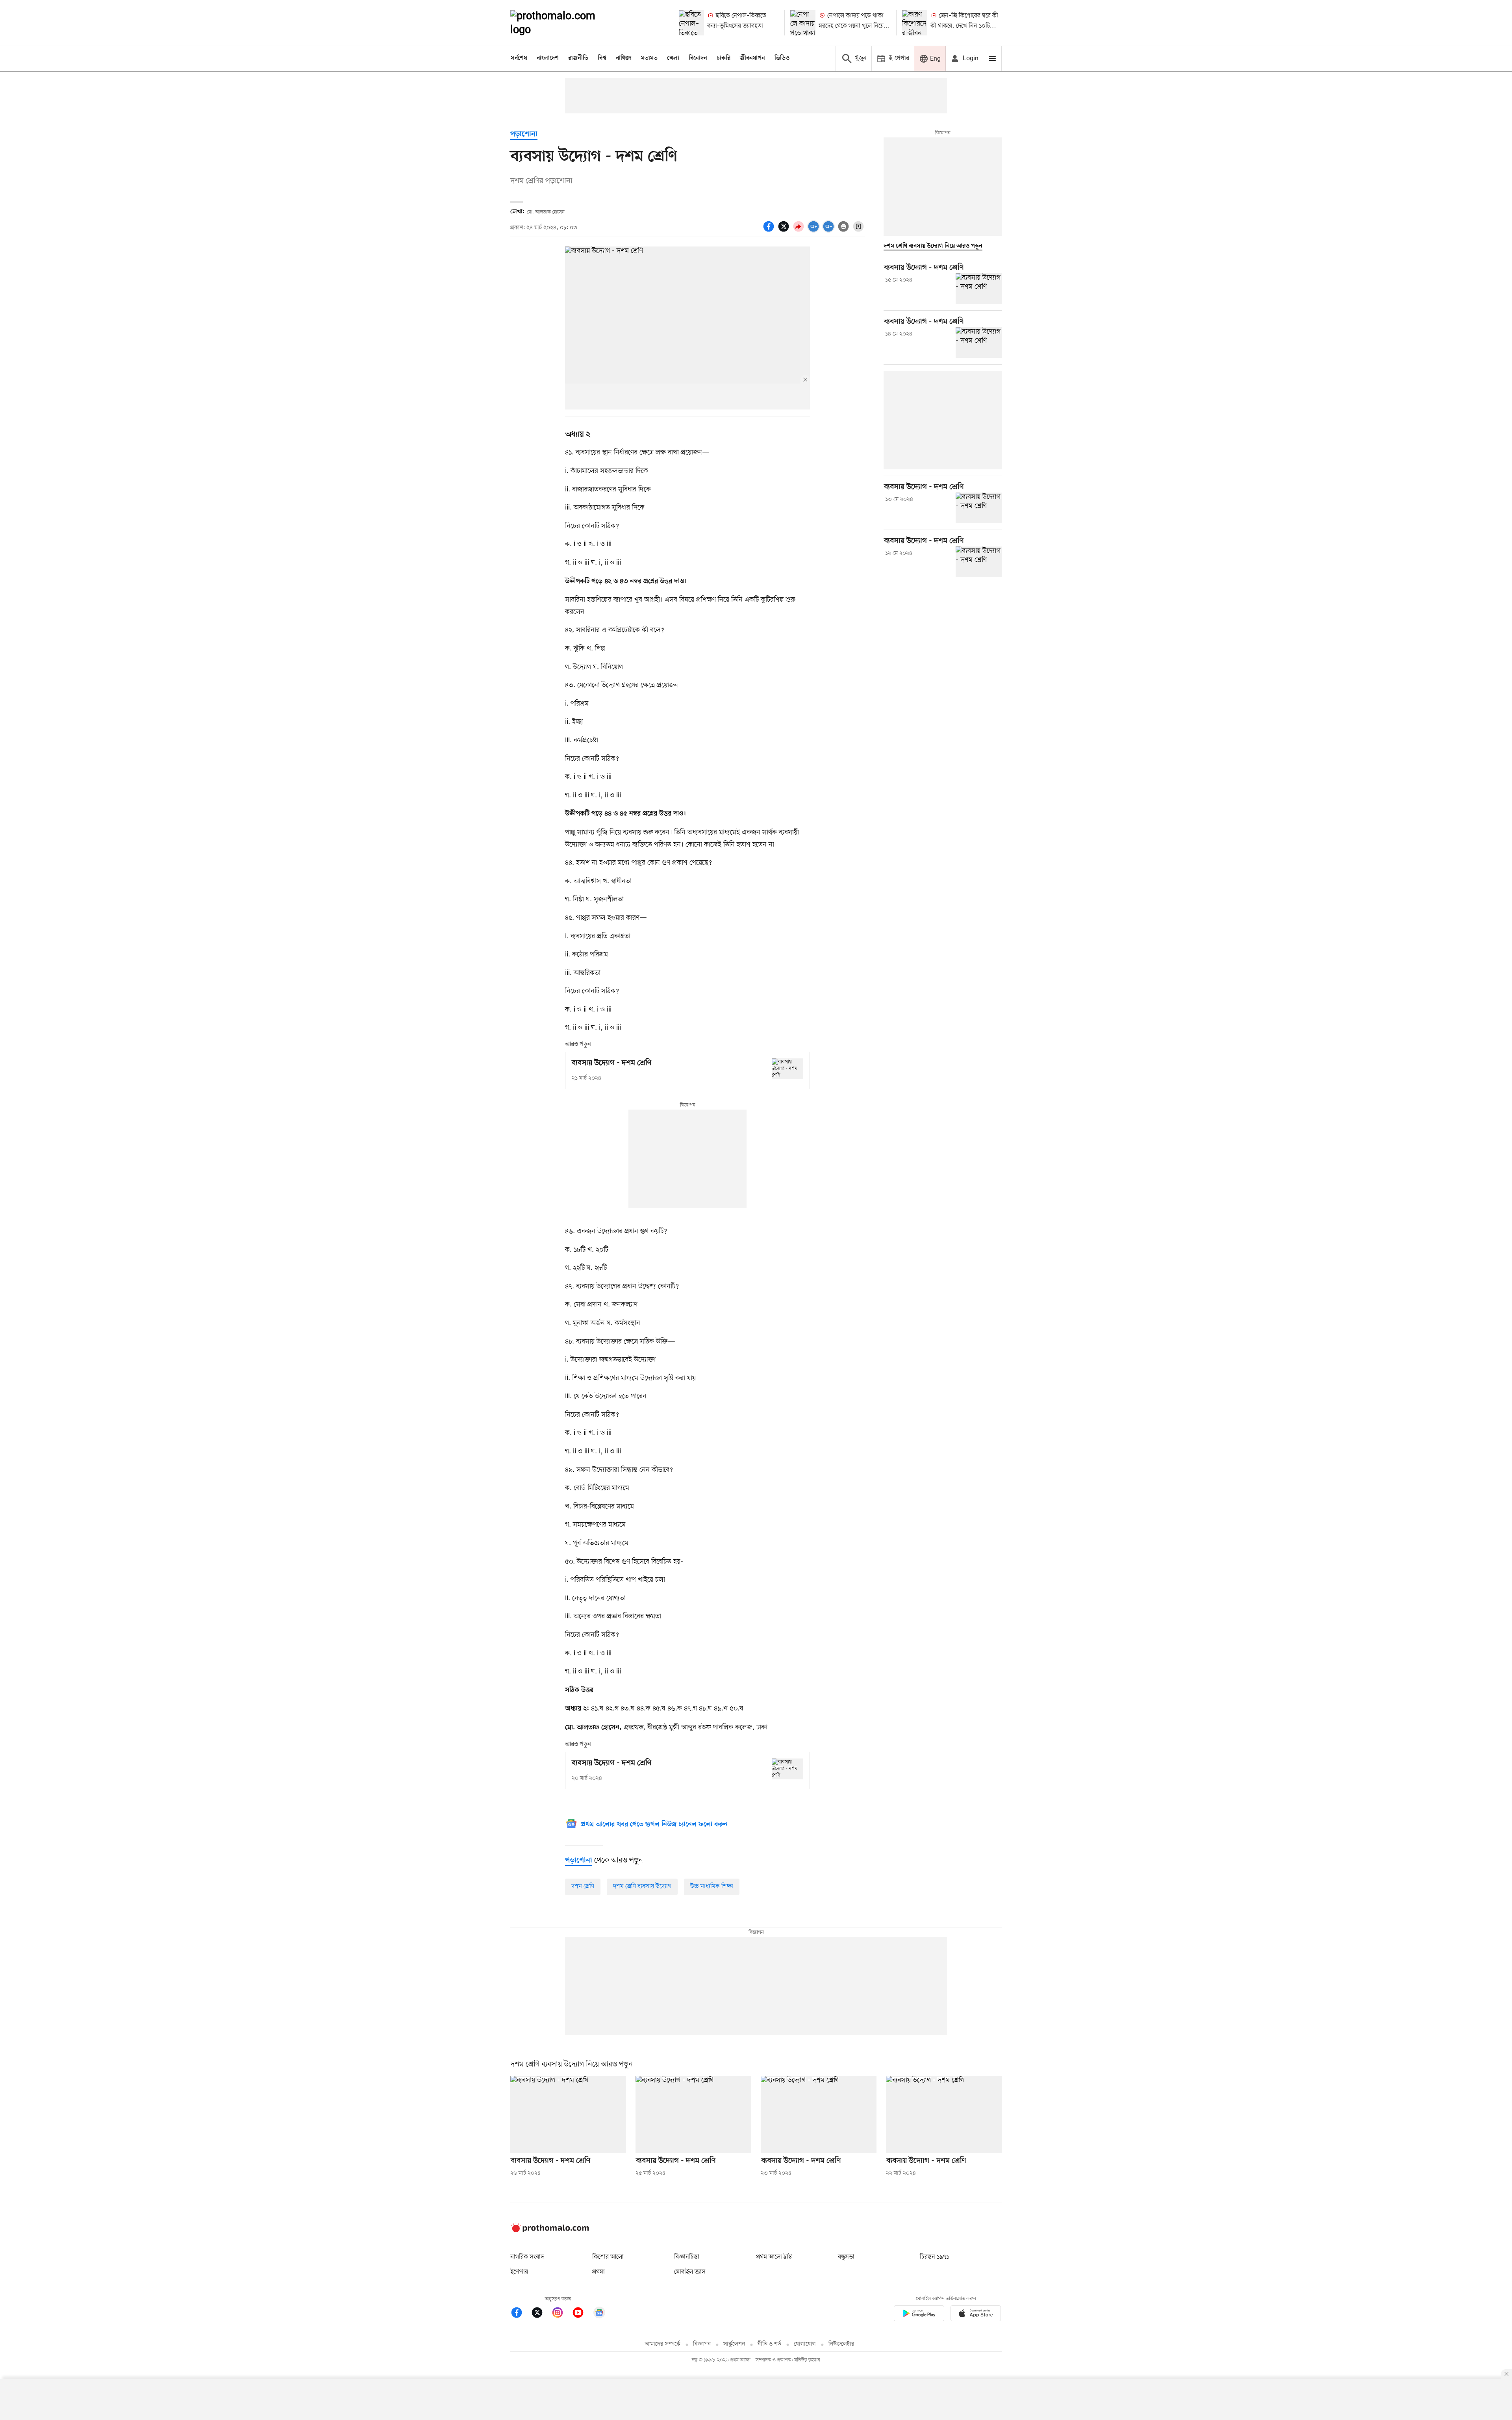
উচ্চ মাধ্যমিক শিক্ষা (712, 1886)
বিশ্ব (602, 58)
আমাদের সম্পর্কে (663, 2344)
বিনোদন (698, 58)
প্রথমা (598, 2272)
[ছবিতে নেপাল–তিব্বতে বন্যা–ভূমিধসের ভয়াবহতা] (691, 23)
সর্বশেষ (519, 58)
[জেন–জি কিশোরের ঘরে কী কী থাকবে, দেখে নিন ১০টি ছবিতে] (915, 23)
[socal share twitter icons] (785, 231)
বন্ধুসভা (846, 2257)
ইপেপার (519, 2272)
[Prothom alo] (563, 23)
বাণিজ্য (624, 58)
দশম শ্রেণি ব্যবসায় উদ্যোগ (642, 1886)
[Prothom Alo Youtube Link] (582, 2314)
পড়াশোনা (524, 134)
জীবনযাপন (752, 58)
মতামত (649, 58)
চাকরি (724, 58)
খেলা (673, 58)
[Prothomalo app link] (919, 2315)
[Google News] (599, 2314)
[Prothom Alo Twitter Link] (541, 2314)
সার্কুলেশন (734, 2344)
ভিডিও (782, 58)
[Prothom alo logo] (550, 2231)
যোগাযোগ (805, 2344)
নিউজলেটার (841, 2344)
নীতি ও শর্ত (769, 2344)
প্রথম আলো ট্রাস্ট (774, 2257)
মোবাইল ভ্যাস (690, 2272)
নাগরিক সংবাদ (527, 2257)
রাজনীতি (578, 58)
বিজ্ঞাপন (702, 2344)
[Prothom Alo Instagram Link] (561, 2314)
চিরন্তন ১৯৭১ (934, 2257)
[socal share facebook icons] (770, 231)
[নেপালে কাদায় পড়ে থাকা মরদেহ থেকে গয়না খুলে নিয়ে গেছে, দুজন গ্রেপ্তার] (803, 23)
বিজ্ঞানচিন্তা (687, 2257)
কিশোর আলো (608, 2257)
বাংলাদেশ (548, 58)
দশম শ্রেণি (583, 1886)
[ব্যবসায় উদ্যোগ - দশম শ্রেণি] (787, 1069)
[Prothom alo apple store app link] (976, 2315)
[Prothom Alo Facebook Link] (521, 2314)
